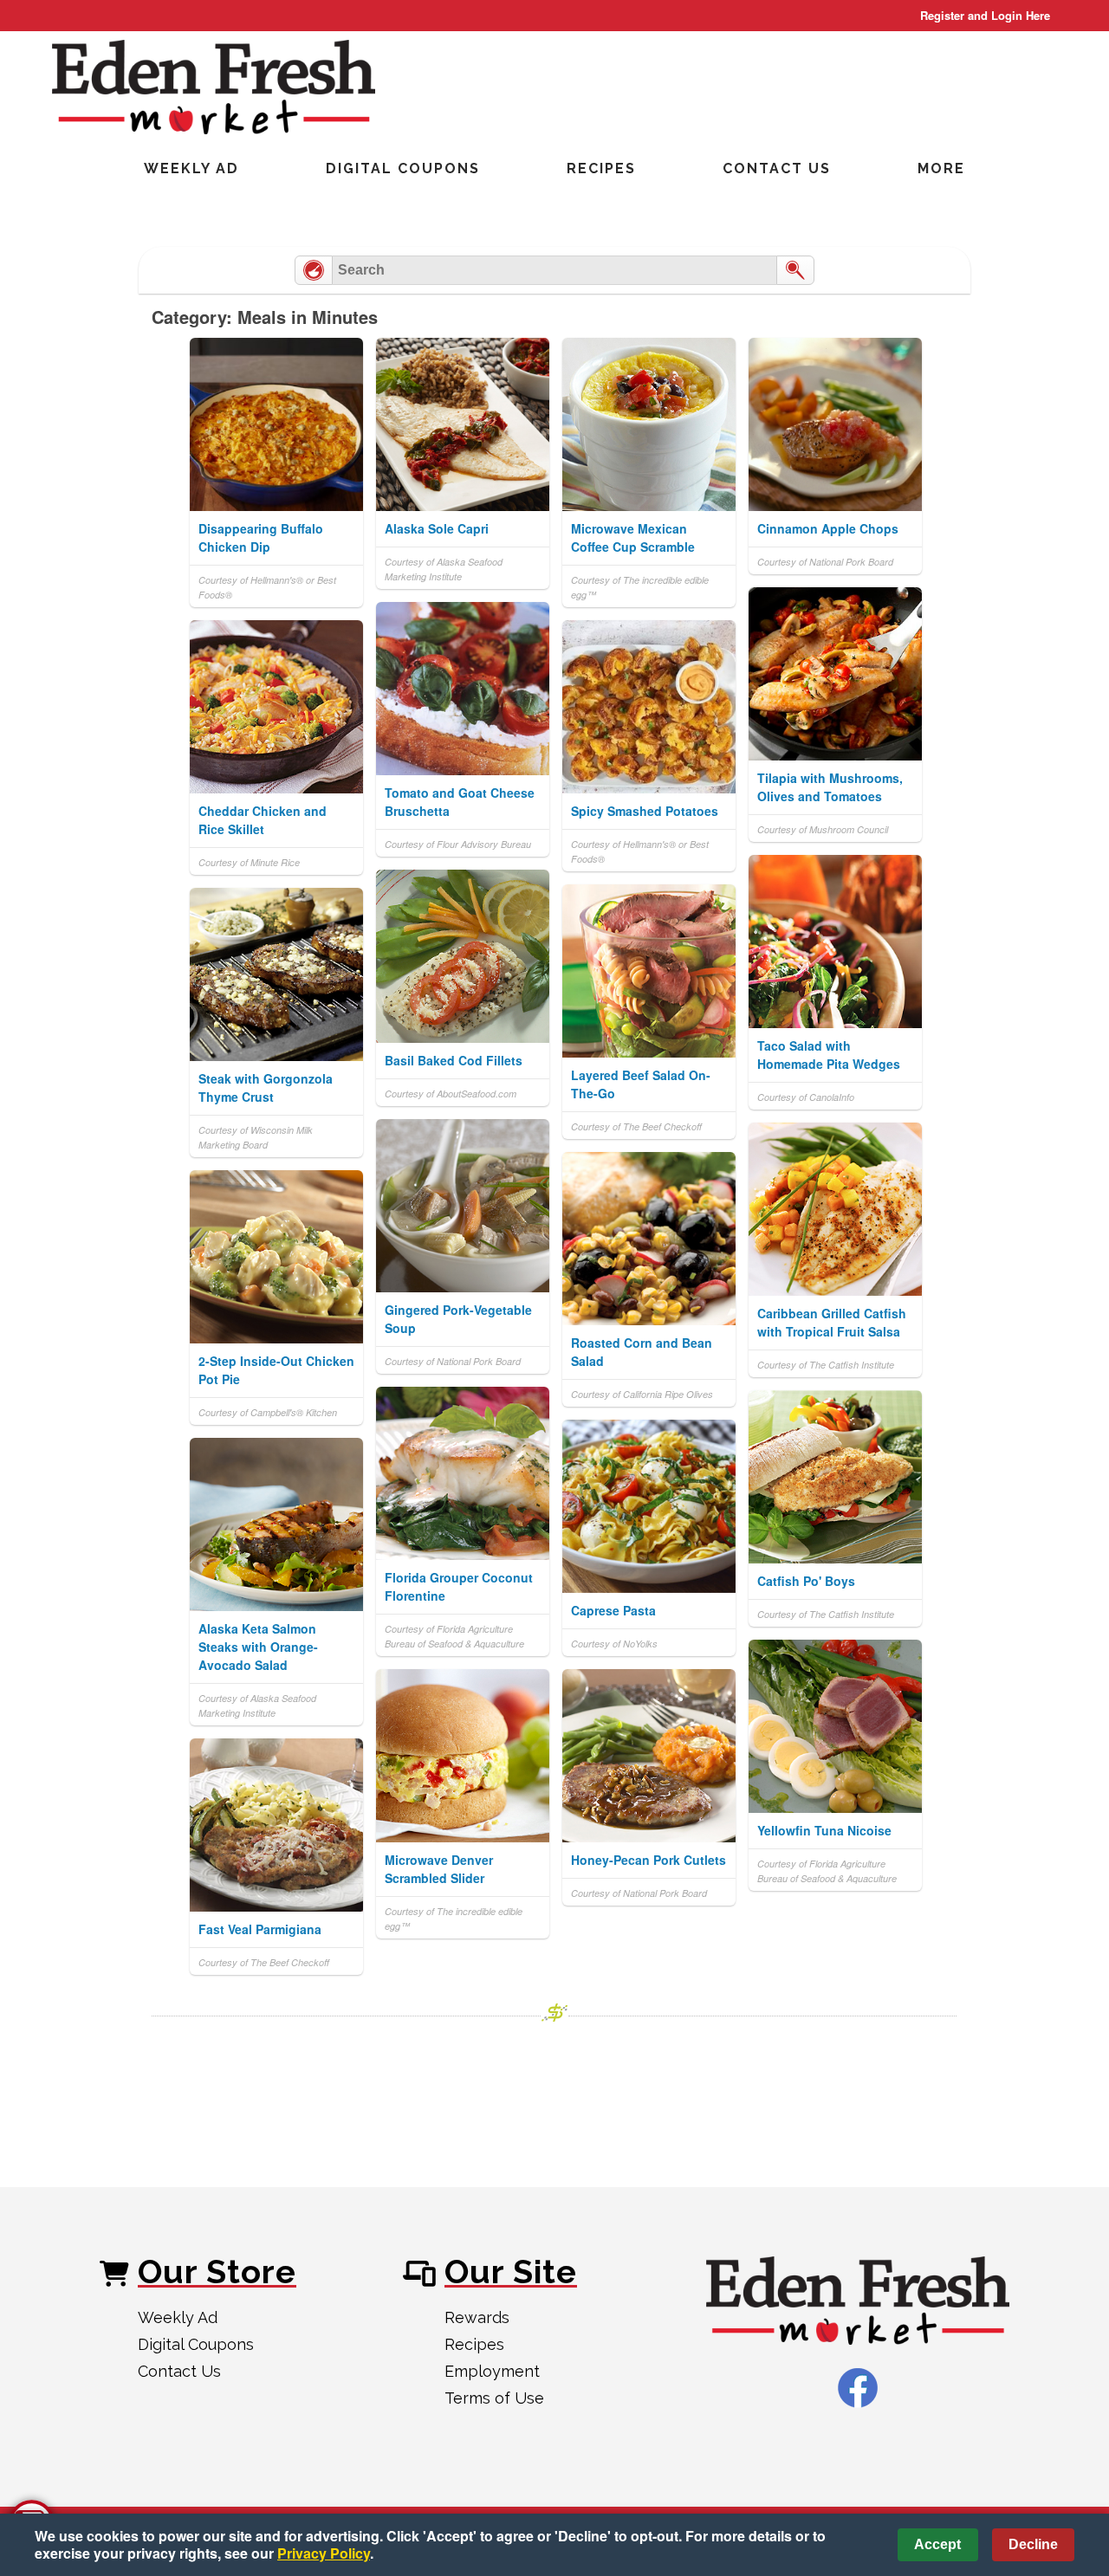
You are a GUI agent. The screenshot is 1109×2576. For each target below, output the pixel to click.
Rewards (477, 2317)
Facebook (858, 2388)
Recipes (601, 168)
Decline (1033, 2544)
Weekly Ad (191, 168)
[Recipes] (314, 270)
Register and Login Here (985, 15)
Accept (937, 2544)
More (941, 168)
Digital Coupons (403, 168)
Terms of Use (494, 2398)
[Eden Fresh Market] (858, 2302)
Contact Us (777, 168)
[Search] (795, 270)
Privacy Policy (324, 2553)
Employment (492, 2371)
